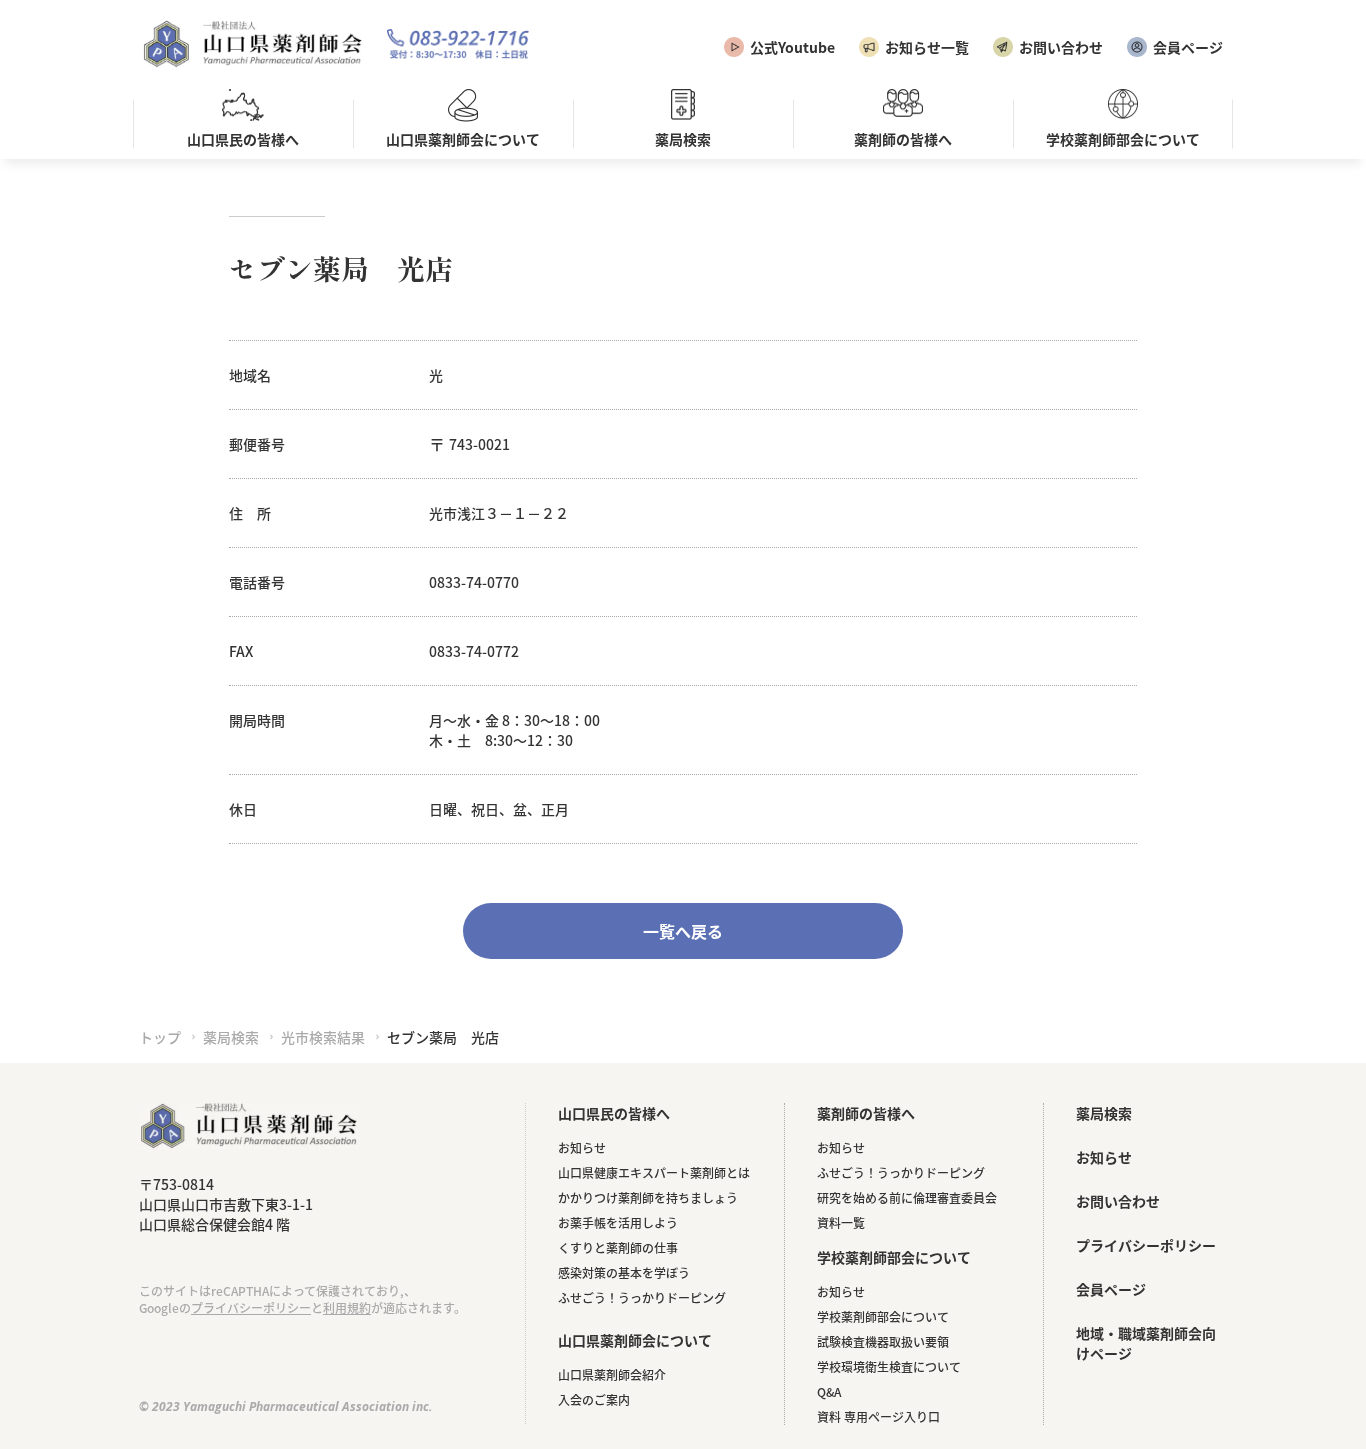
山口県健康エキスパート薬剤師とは (654, 1172)
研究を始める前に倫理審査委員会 (907, 1197)
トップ (160, 1037)
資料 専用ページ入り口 (878, 1416)
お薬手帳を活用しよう (618, 1222)
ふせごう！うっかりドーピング (642, 1297)
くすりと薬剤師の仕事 (618, 1247)
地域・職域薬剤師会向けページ (1146, 1343)
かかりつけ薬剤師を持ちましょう (648, 1197)
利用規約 (347, 1307)
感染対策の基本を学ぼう (624, 1272)
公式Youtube (792, 47)
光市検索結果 (323, 1037)
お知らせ (582, 1147)
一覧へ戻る (683, 931)
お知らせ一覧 (927, 47)
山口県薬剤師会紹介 (612, 1374)
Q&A (829, 1391)
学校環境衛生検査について (889, 1366)
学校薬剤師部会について (883, 1316)
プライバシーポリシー (251, 1307)
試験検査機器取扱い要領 (883, 1341)
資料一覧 (841, 1222)
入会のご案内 (594, 1399)
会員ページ (1188, 47)
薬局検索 (231, 1037)
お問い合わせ (1061, 47)
